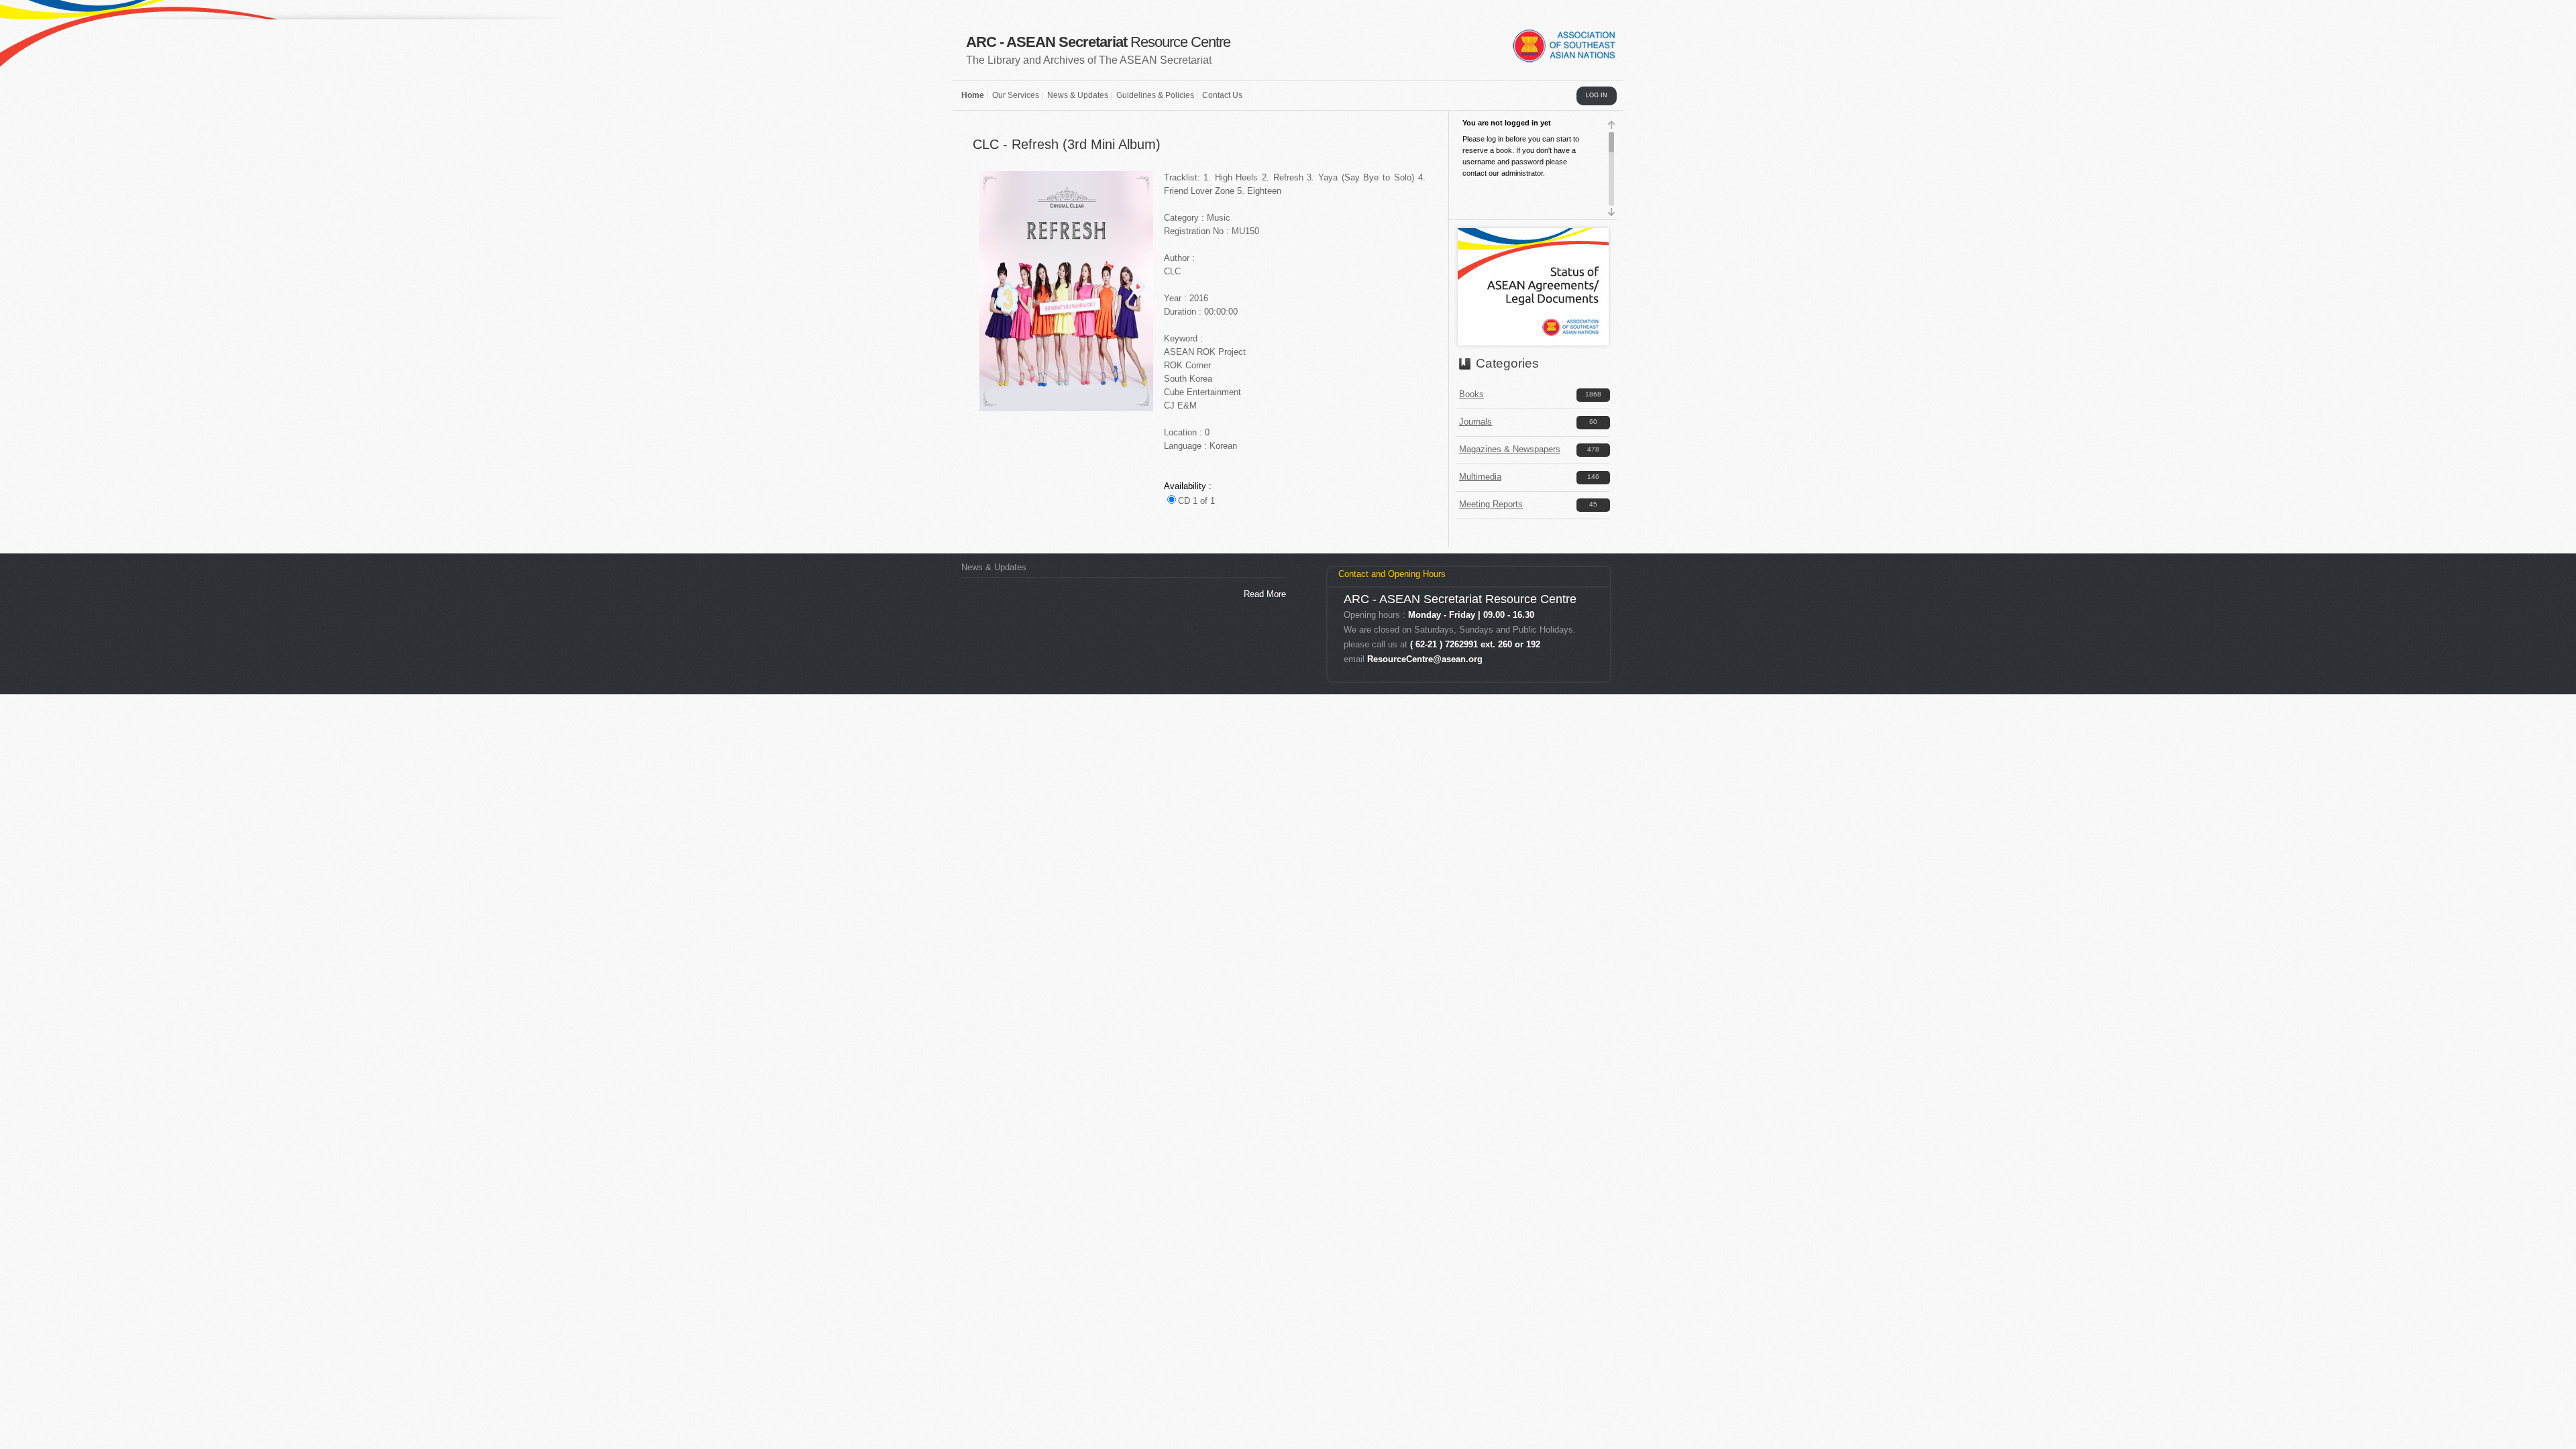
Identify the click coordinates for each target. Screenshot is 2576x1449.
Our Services (1016, 95)
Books (1471, 394)
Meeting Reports (1491, 504)
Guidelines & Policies (1155, 95)
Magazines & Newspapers (1510, 449)
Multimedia (1480, 477)
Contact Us (1222, 95)
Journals (1475, 422)
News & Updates (1078, 95)
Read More (1265, 594)
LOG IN (1597, 95)
